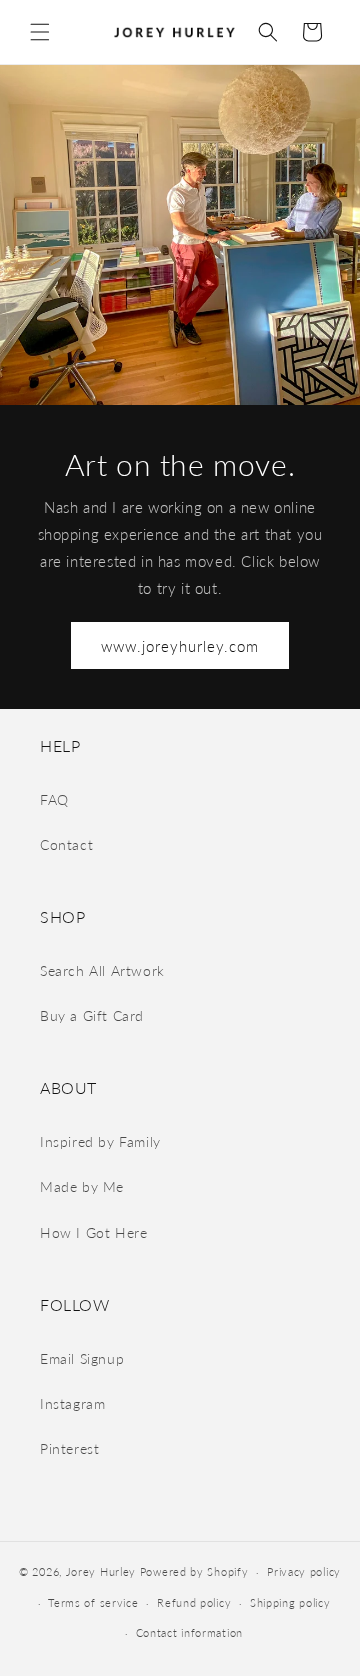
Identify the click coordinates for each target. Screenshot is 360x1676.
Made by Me (82, 1186)
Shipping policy (290, 1602)
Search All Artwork (102, 970)
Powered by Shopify (194, 1571)
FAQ (54, 799)
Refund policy (194, 1602)
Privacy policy (304, 1571)
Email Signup (82, 1358)
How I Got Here (93, 1232)
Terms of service (93, 1602)
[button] (40, 32)
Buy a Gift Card (92, 1015)
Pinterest (69, 1448)
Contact (66, 844)
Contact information (189, 1632)
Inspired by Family (100, 1141)
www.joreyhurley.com (180, 646)
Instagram (72, 1403)
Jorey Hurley (101, 1571)
